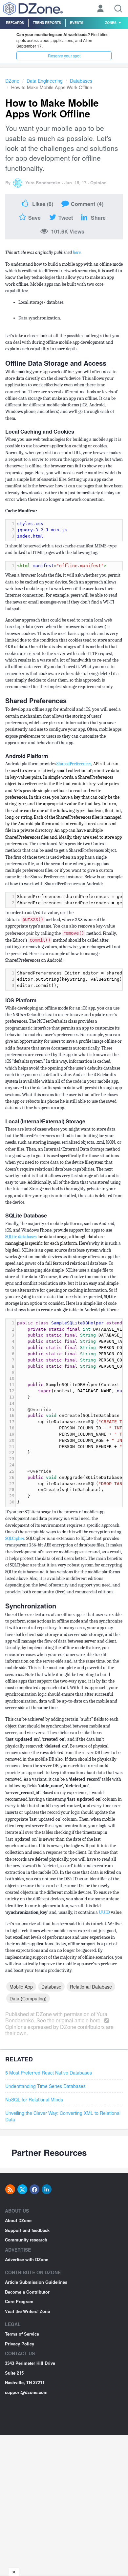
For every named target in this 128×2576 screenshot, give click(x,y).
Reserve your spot (64, 56)
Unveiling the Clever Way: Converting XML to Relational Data (63, 2116)
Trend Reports (47, 22)
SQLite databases (21, 1237)
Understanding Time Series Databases (45, 2086)
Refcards (15, 22)
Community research (26, 2240)
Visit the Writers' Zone (27, 2311)
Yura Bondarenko (43, 183)
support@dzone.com (26, 2392)
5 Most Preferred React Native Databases (49, 2073)
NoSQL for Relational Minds (34, 2099)
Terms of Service (22, 2334)
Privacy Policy (20, 2344)
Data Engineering (45, 81)
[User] (100, 9)
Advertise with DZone (27, 2259)
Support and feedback (27, 2230)
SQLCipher (15, 1538)
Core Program (19, 2301)
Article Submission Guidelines (36, 2282)
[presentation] (69, 530)
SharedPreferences (74, 764)
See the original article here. (70, 2020)
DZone (12, 81)
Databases (81, 81)
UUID (104, 1912)
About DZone (18, 2220)
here (77, 252)
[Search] (118, 9)
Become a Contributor (27, 2292)
